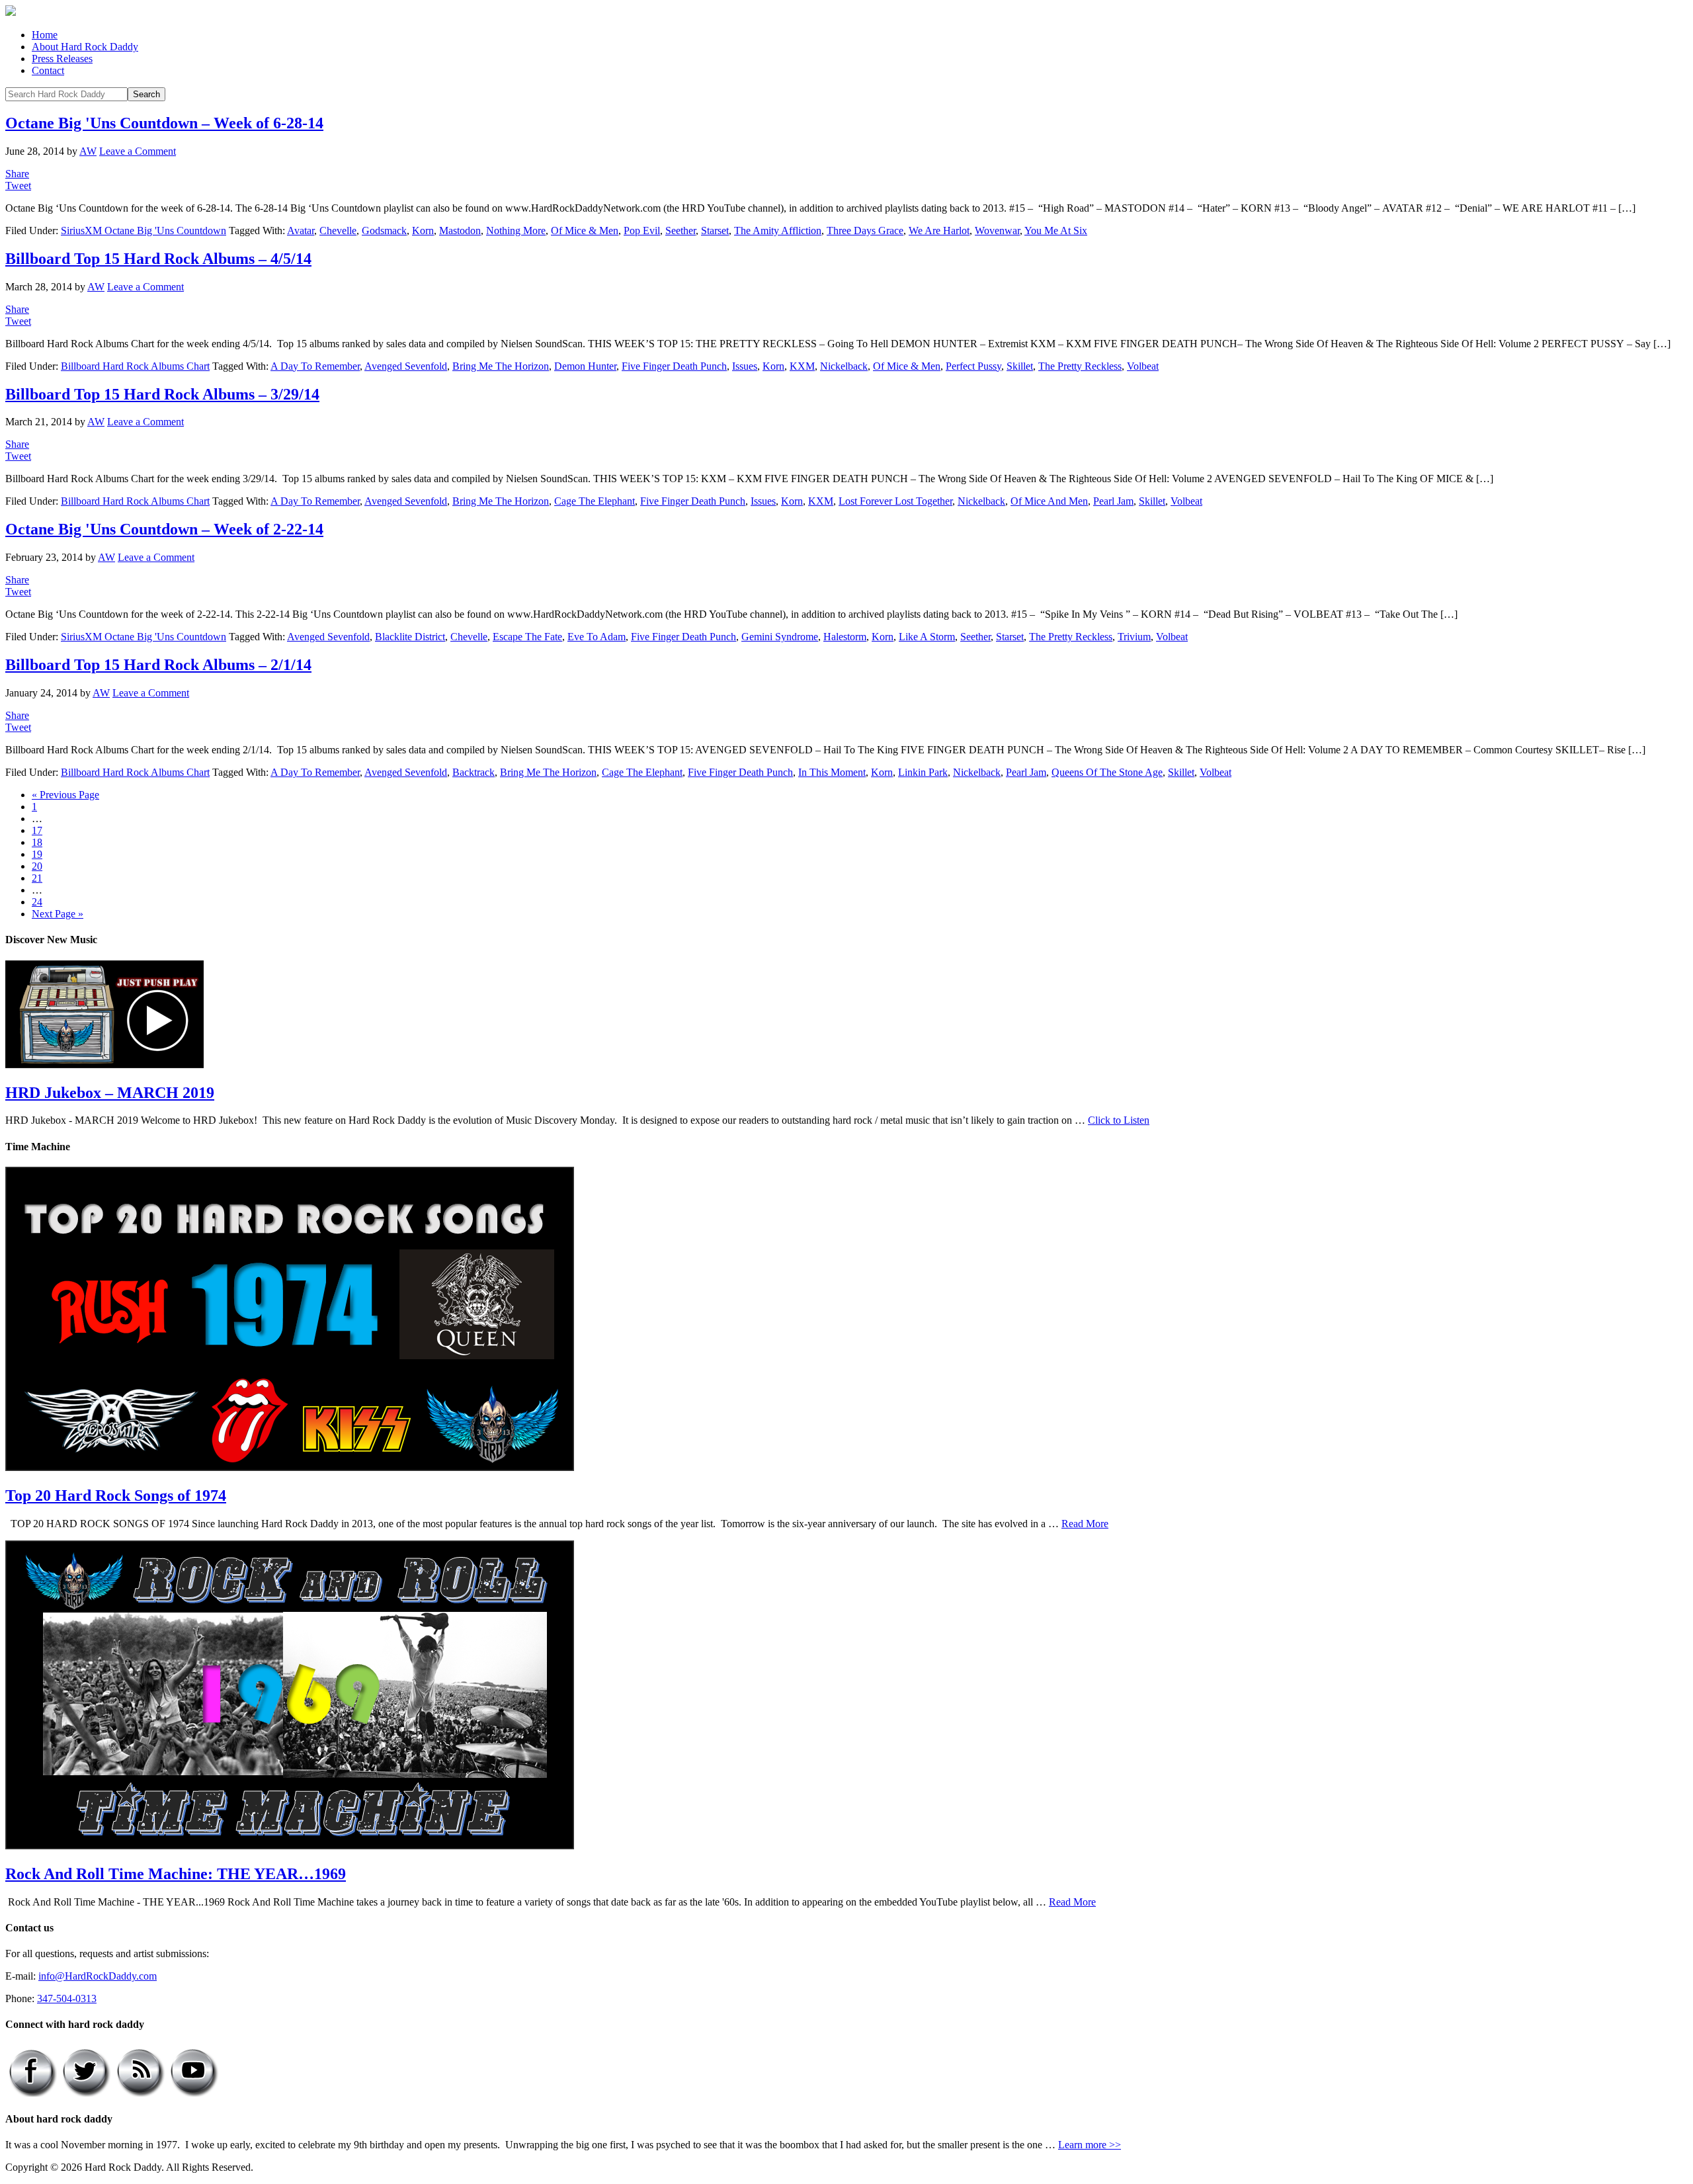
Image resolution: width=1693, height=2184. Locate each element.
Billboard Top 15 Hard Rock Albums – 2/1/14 (158, 665)
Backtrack (474, 772)
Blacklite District (410, 637)
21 (37, 878)
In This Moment (832, 772)
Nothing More (516, 231)
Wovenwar (997, 231)
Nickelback (844, 366)
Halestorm (845, 637)
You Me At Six (1056, 231)
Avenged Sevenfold (406, 366)
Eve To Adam (597, 637)
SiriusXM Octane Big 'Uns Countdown (144, 231)
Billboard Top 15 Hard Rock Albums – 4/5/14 (158, 259)
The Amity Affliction (778, 231)
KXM (802, 366)
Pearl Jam (1113, 501)
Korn (423, 231)
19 (37, 854)
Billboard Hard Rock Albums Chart (135, 366)
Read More (1085, 1524)
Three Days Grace (865, 231)
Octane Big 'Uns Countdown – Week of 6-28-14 (164, 123)
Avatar (301, 231)
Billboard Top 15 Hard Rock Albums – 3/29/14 (162, 394)
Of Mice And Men (1049, 501)
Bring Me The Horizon (501, 366)
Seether (681, 231)
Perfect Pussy (973, 366)
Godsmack (384, 231)
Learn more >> (1090, 2145)
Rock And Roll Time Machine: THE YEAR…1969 (176, 1874)
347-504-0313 (67, 1998)
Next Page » (58, 914)
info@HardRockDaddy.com (98, 1976)
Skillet (1020, 366)
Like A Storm (927, 637)
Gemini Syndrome (780, 637)
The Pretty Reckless (1080, 366)
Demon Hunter (585, 366)
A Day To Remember (315, 366)
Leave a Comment (138, 151)
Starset (715, 231)
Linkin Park (923, 772)
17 (37, 830)
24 (37, 902)
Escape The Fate (527, 637)
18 (37, 842)
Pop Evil (642, 231)
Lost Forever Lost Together (895, 501)
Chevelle (338, 231)
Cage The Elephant (595, 501)
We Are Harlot (939, 231)
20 (37, 866)
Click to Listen (1119, 1120)
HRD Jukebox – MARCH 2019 (110, 1093)
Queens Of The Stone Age (1107, 772)
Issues (745, 366)
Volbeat (1143, 366)
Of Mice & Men (585, 231)
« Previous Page (65, 795)
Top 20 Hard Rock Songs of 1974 (116, 1495)
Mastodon (460, 231)
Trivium (1134, 637)
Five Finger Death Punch (674, 366)
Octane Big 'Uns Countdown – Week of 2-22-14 (164, 529)
